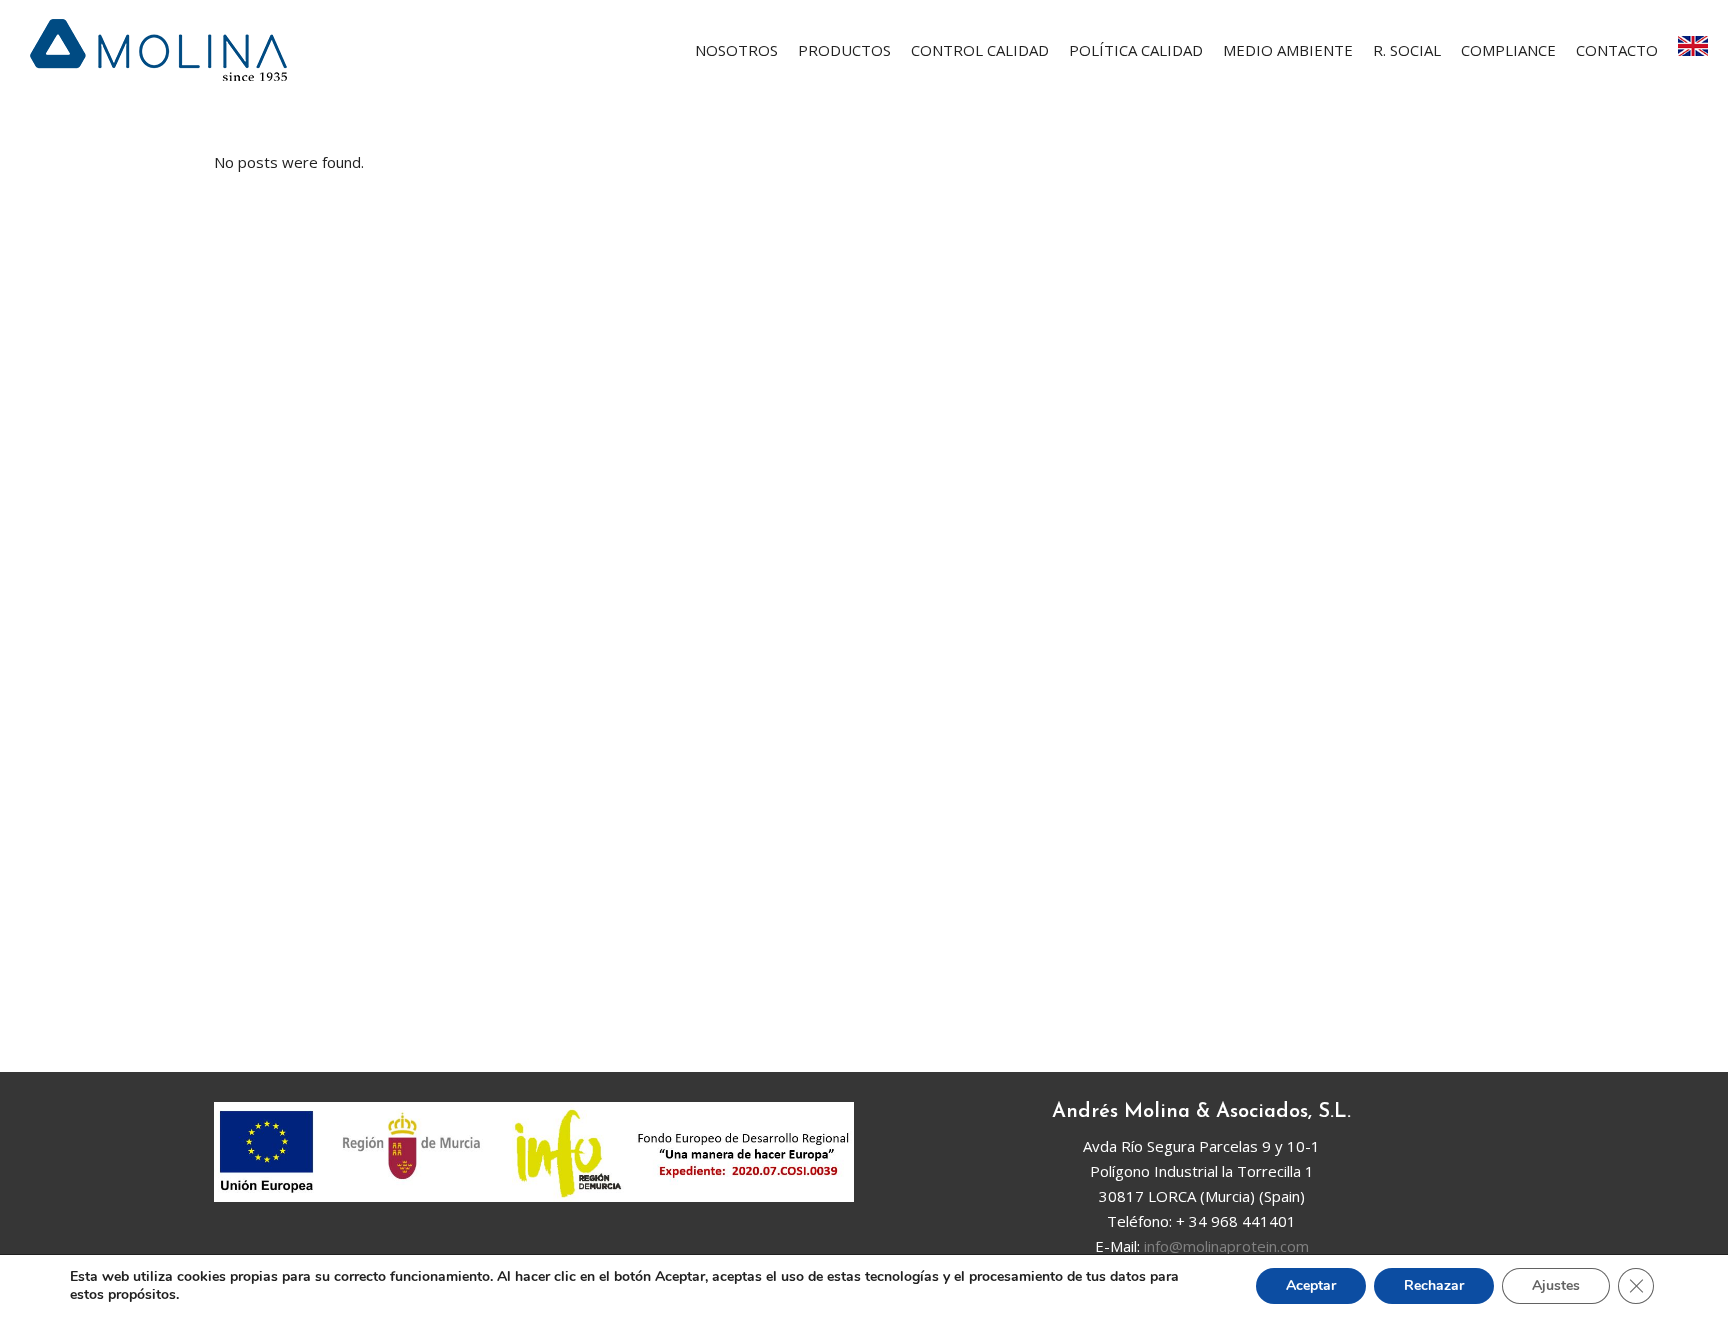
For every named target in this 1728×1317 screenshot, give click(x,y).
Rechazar (1434, 1285)
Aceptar (1311, 1285)
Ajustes (1556, 1285)
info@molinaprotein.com (1226, 1246)
